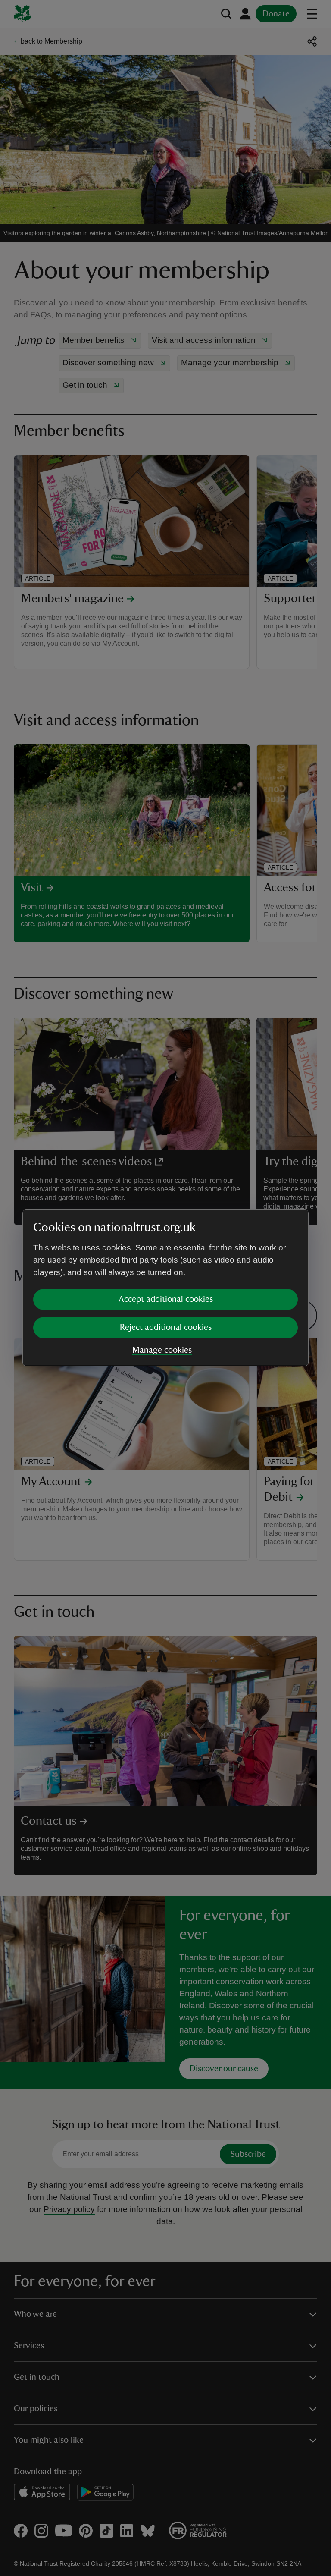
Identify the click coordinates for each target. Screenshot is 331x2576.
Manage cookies (162, 1350)
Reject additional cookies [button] (166, 1327)
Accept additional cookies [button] (166, 1299)
